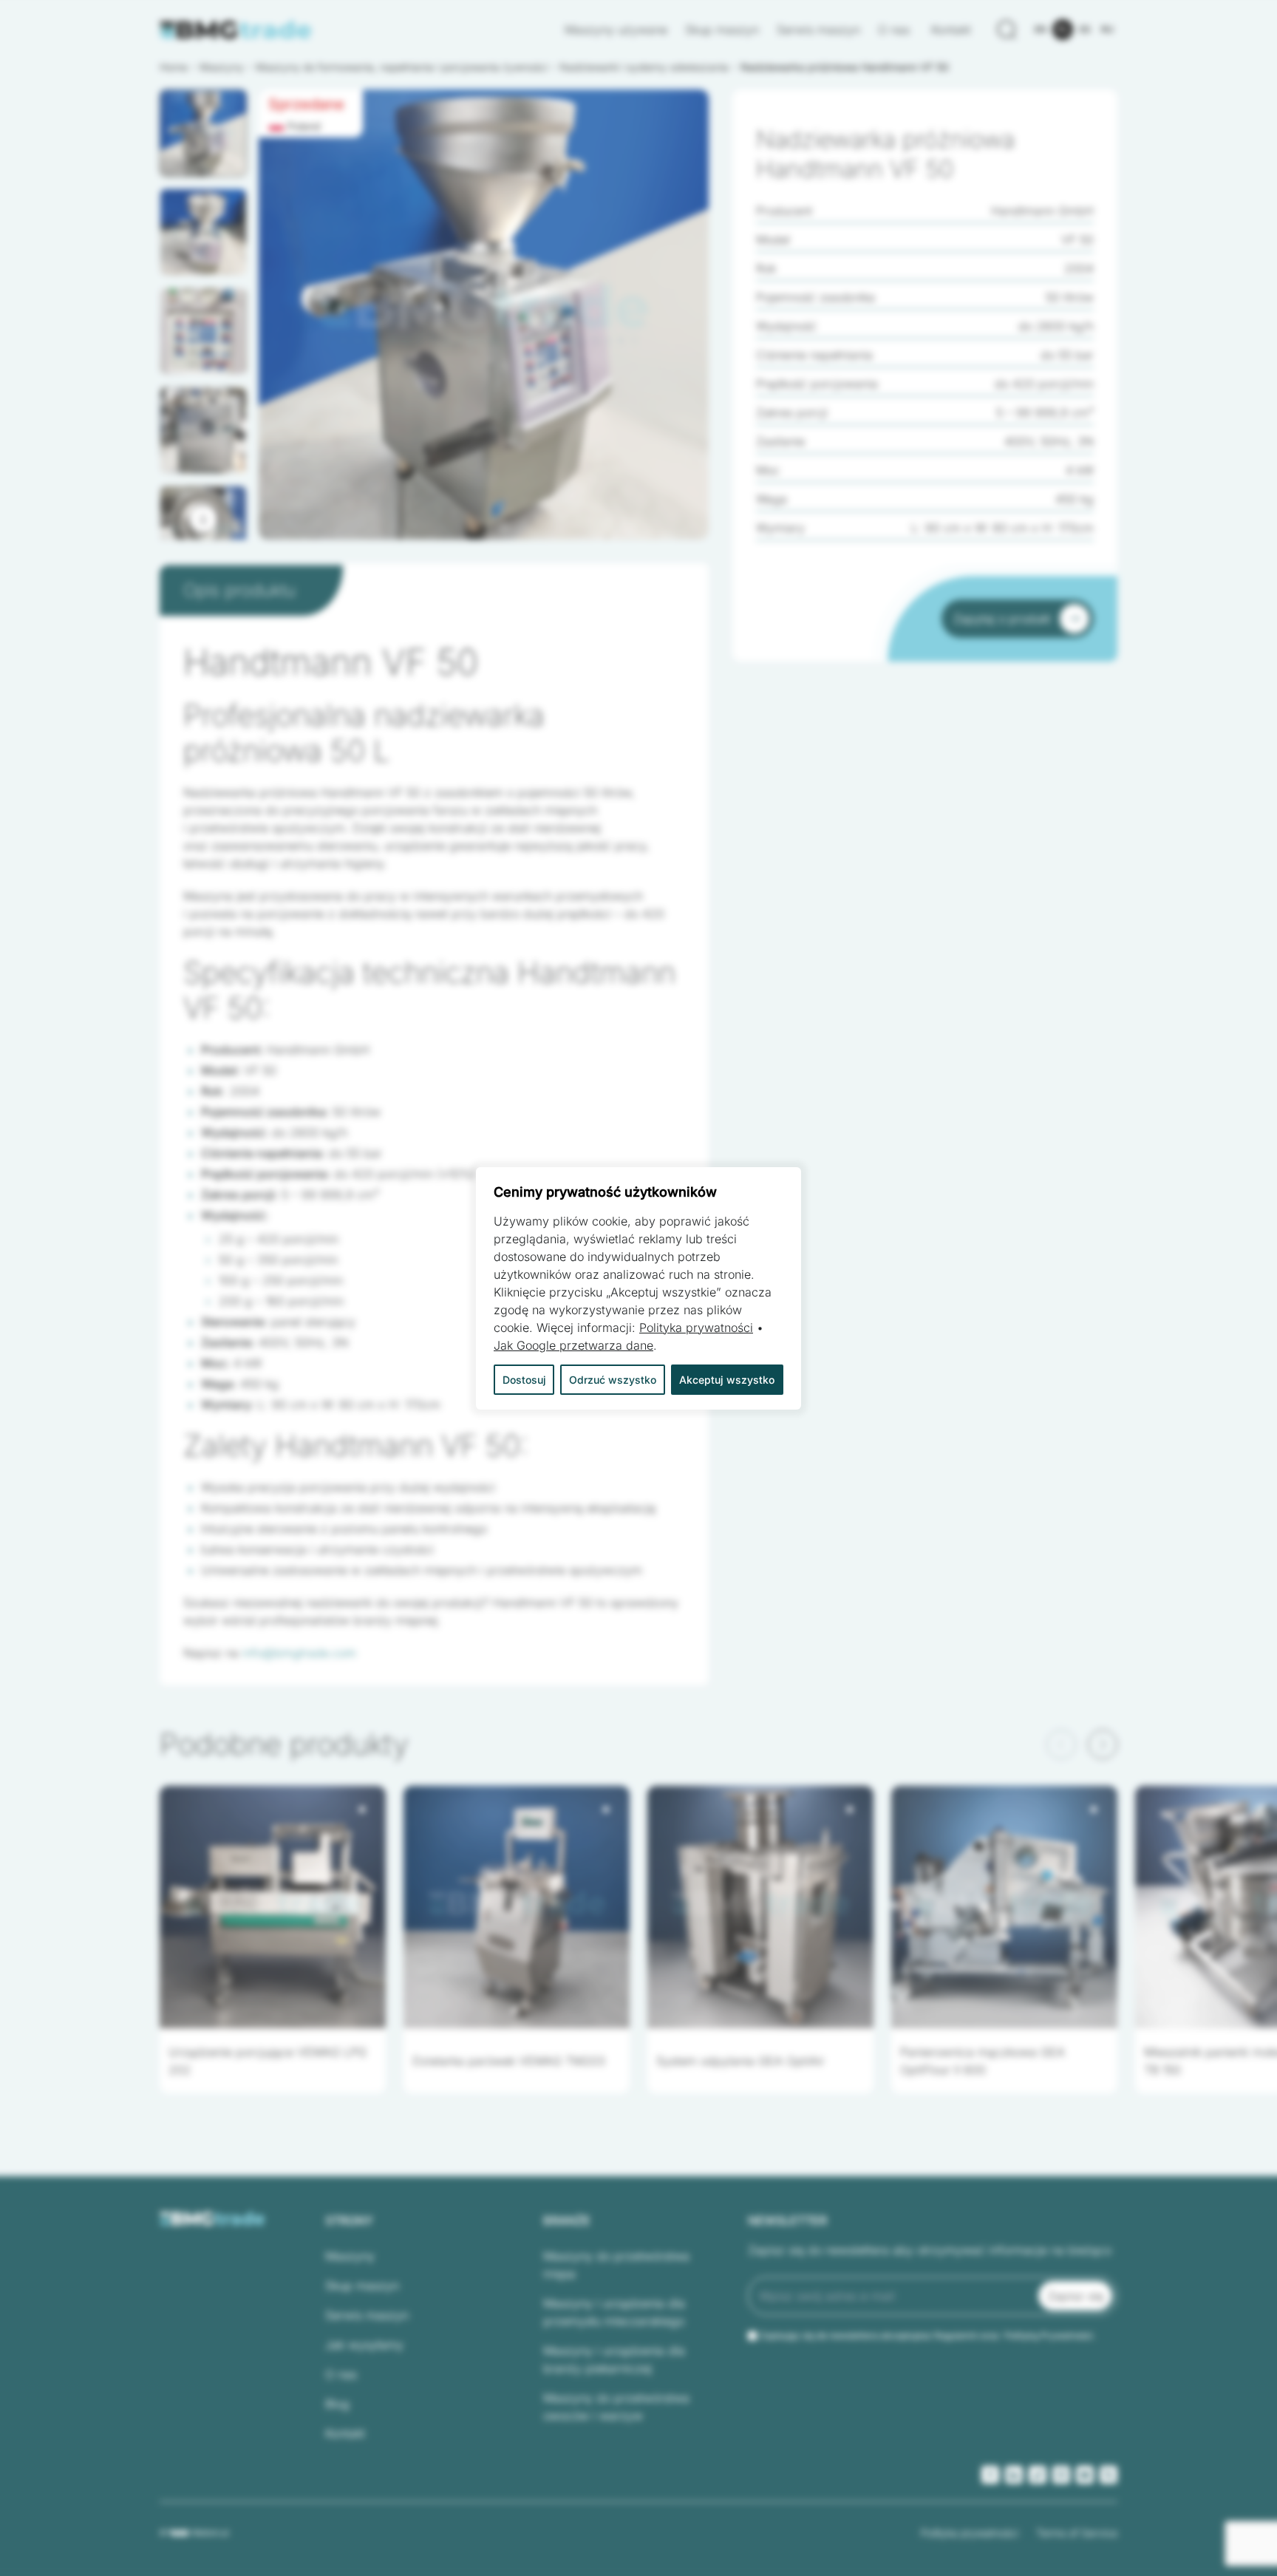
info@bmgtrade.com (299, 1653)
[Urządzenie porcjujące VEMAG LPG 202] (273, 1907)
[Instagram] (1061, 2475)
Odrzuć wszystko (613, 1380)
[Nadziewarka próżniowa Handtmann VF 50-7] (484, 315)
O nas (896, 30)
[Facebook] (990, 2475)
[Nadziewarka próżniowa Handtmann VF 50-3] (484, 315)
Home (174, 67)
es (1085, 29)
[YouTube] (1085, 2475)
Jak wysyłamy (364, 2345)
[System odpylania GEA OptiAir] (760, 1907)
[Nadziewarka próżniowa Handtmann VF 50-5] (484, 315)
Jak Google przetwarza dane (573, 1345)
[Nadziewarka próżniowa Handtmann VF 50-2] (484, 315)
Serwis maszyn (818, 30)
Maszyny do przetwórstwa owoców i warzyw (616, 2407)
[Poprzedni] (1061, 1744)
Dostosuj (524, 1380)
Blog (337, 2404)
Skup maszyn (722, 30)
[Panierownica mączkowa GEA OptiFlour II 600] (1004, 1907)
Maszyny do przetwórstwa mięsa (616, 2265)
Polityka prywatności (970, 2533)
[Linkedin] (1014, 2475)
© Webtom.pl (194, 2532)
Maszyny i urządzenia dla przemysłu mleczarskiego (614, 2312)
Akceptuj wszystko (727, 1380)
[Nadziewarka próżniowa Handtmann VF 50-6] (484, 315)
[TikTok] (1038, 2475)
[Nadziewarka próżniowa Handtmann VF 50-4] (484, 315)
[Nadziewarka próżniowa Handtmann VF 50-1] (484, 315)
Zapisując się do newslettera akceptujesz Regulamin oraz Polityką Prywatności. (927, 2335)
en (1041, 29)
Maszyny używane (616, 30)
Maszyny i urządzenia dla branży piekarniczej (614, 2359)
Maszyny (350, 2256)
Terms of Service (1077, 2533)
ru (1107, 29)
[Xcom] (1109, 2475)
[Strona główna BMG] (236, 30)
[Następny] (203, 519)
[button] (203, 133)
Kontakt (951, 30)
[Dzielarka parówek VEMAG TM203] (517, 1907)
